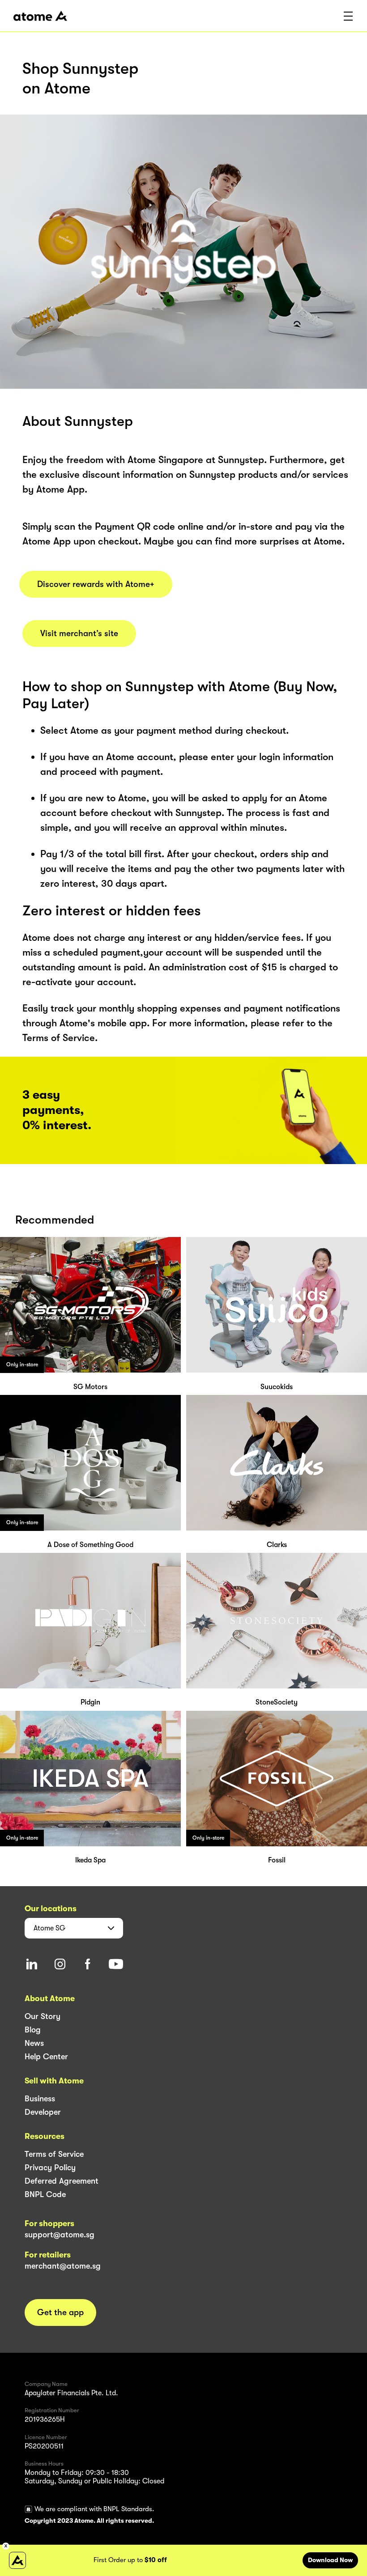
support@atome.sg (60, 2235)
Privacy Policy (50, 2168)
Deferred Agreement (62, 2181)
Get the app (60, 2312)
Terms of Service (54, 2154)
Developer (43, 2112)
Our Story (43, 2016)
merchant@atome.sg (63, 2266)
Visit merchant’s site (79, 633)
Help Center (46, 2057)
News (34, 2043)
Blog (33, 2030)
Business (40, 2099)
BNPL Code (45, 2194)
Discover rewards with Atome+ (96, 584)
